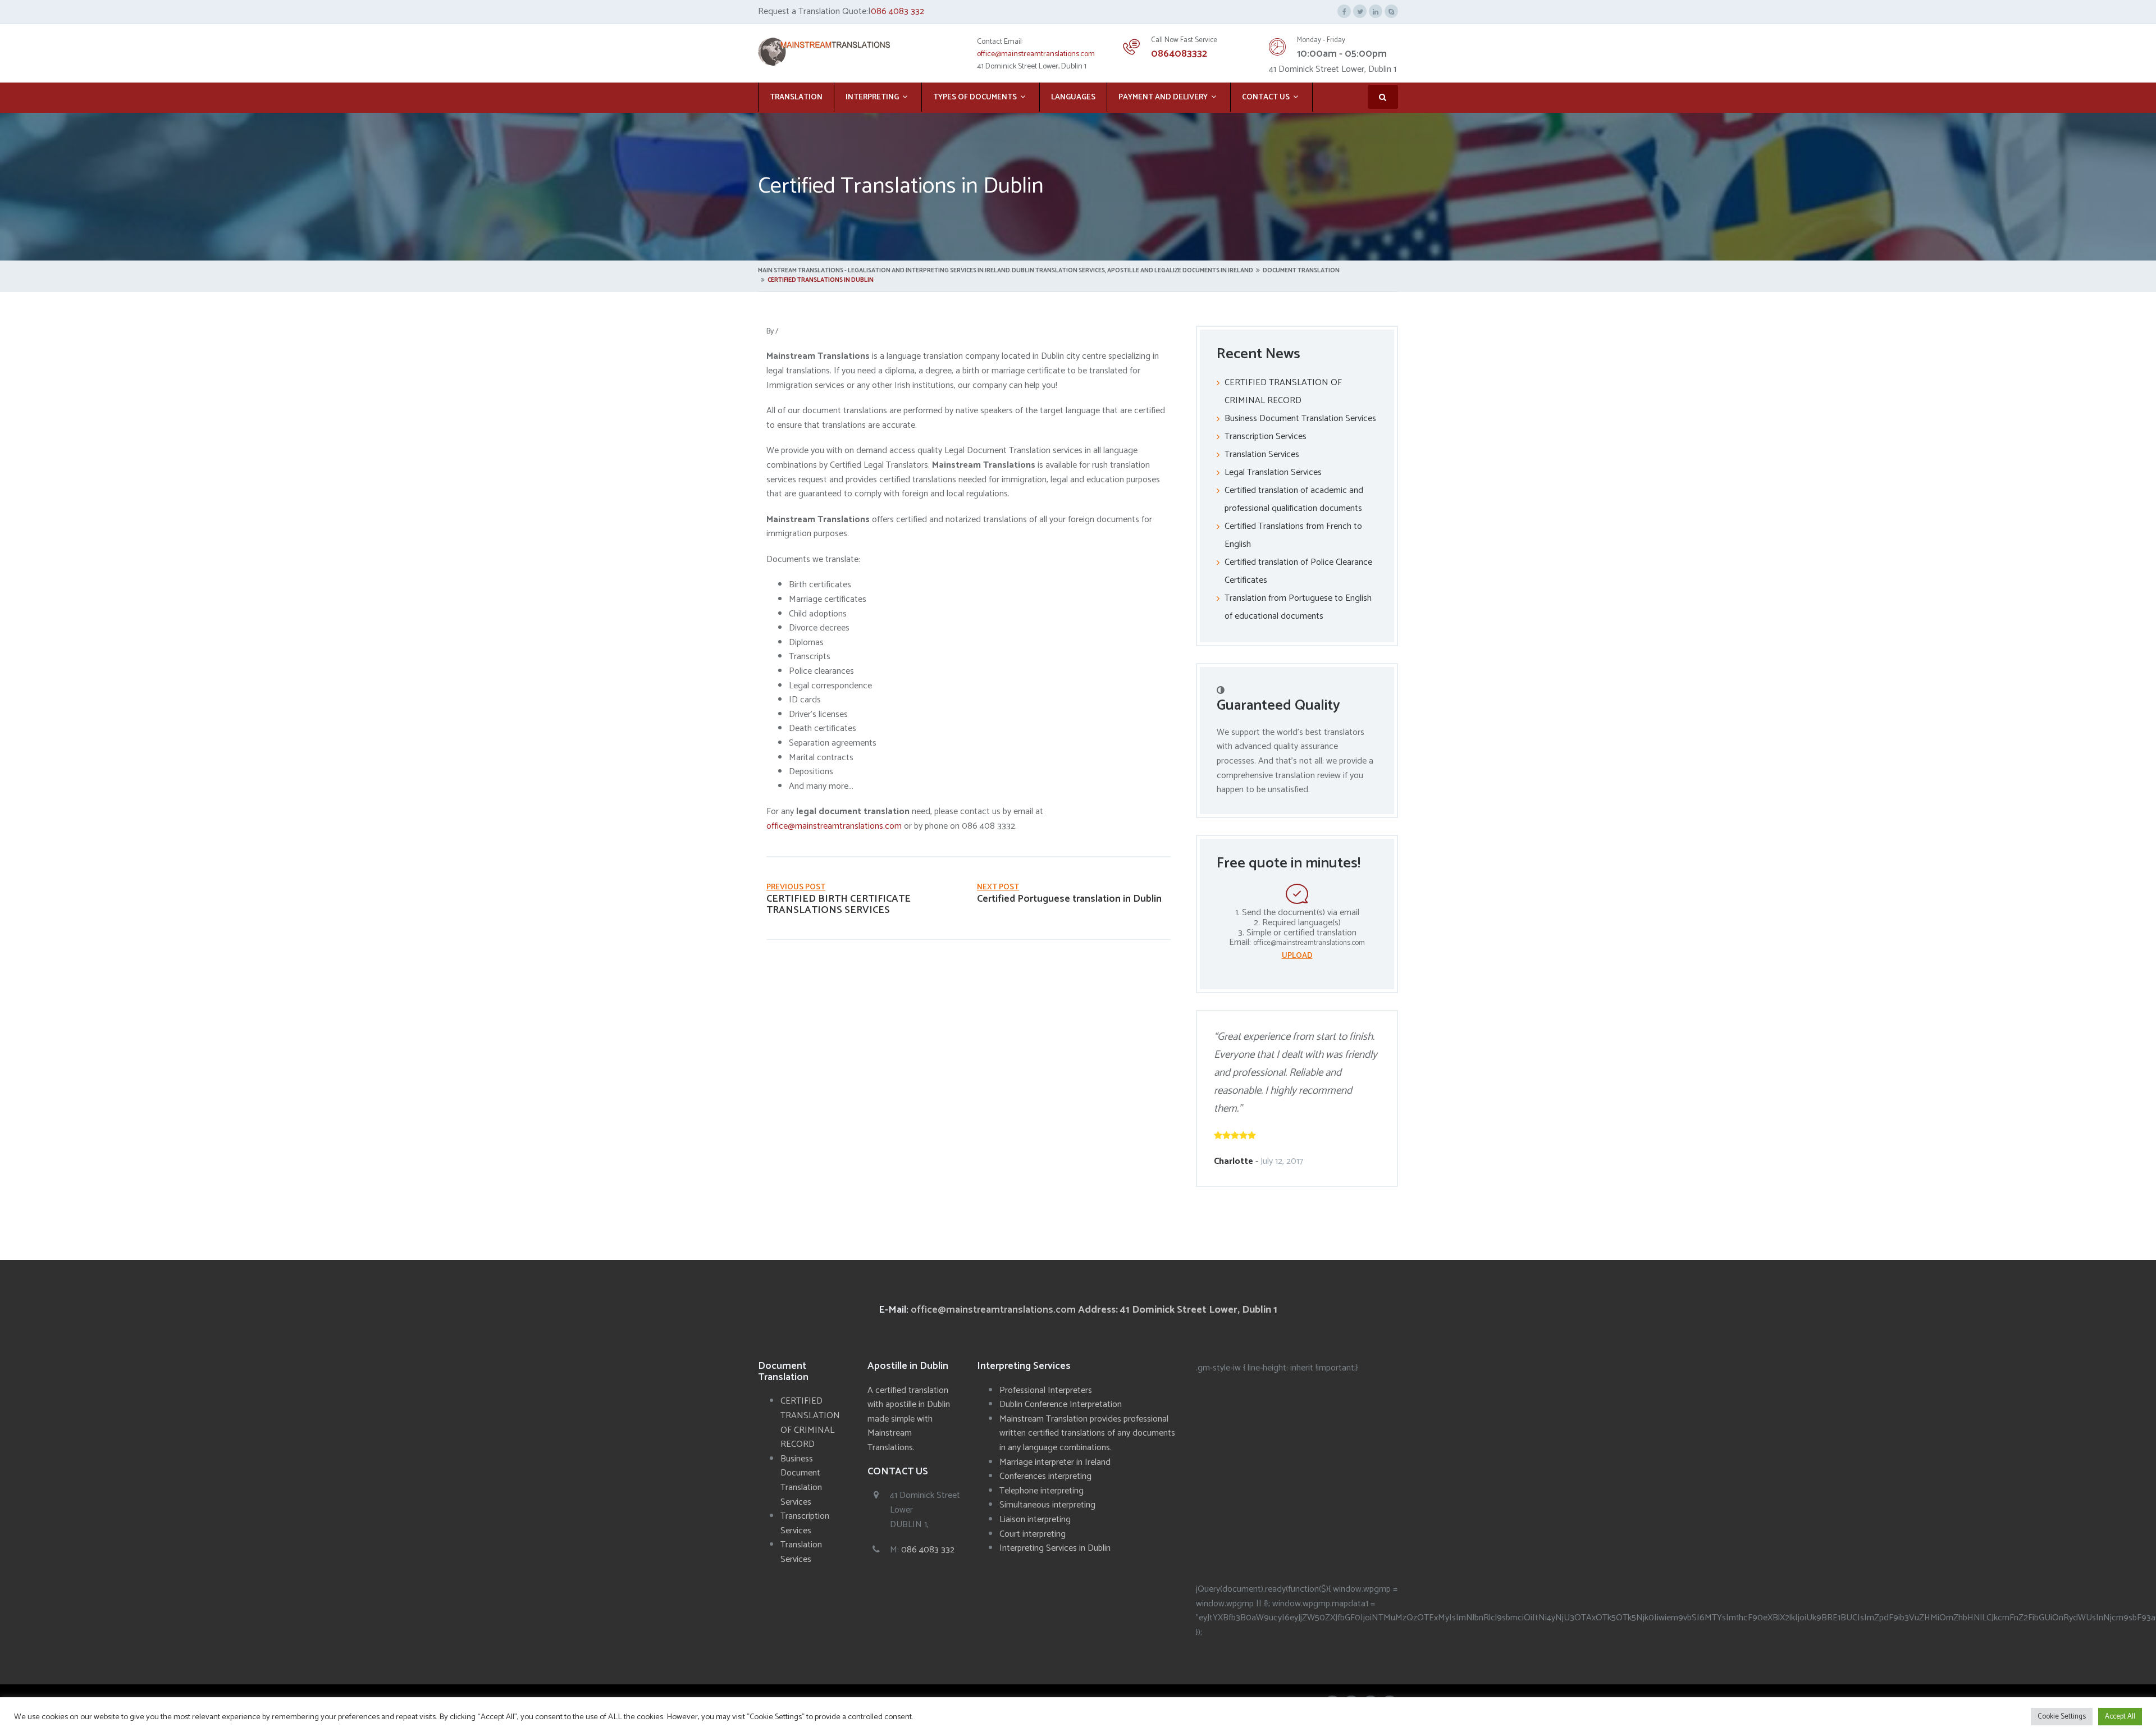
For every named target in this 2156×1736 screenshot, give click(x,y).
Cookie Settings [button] (2062, 1717)
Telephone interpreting (1042, 1491)
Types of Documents (975, 97)
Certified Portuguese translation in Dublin (1069, 899)
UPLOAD (1297, 956)
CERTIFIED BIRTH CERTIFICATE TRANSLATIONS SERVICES (839, 904)
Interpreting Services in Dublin (1055, 1548)
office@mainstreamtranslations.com (1036, 54)
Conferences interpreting (1045, 1476)
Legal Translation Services (1273, 472)
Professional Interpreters (1046, 1390)
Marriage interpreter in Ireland (1055, 1462)
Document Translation (1301, 271)
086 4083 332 (897, 12)
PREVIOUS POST (796, 887)
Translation (796, 97)
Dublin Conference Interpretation (1061, 1404)
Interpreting (872, 97)
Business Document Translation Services (1300, 419)
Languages (1073, 97)
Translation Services (1262, 454)
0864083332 (1179, 54)
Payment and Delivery (1163, 97)
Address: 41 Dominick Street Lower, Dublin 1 (1178, 1310)
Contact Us (1266, 97)
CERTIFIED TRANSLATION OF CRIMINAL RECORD (810, 1423)
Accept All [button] (2120, 1717)
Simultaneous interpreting (1047, 1505)
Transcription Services (1266, 437)
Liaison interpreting (1035, 1520)
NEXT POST (998, 887)
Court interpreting (1033, 1534)
